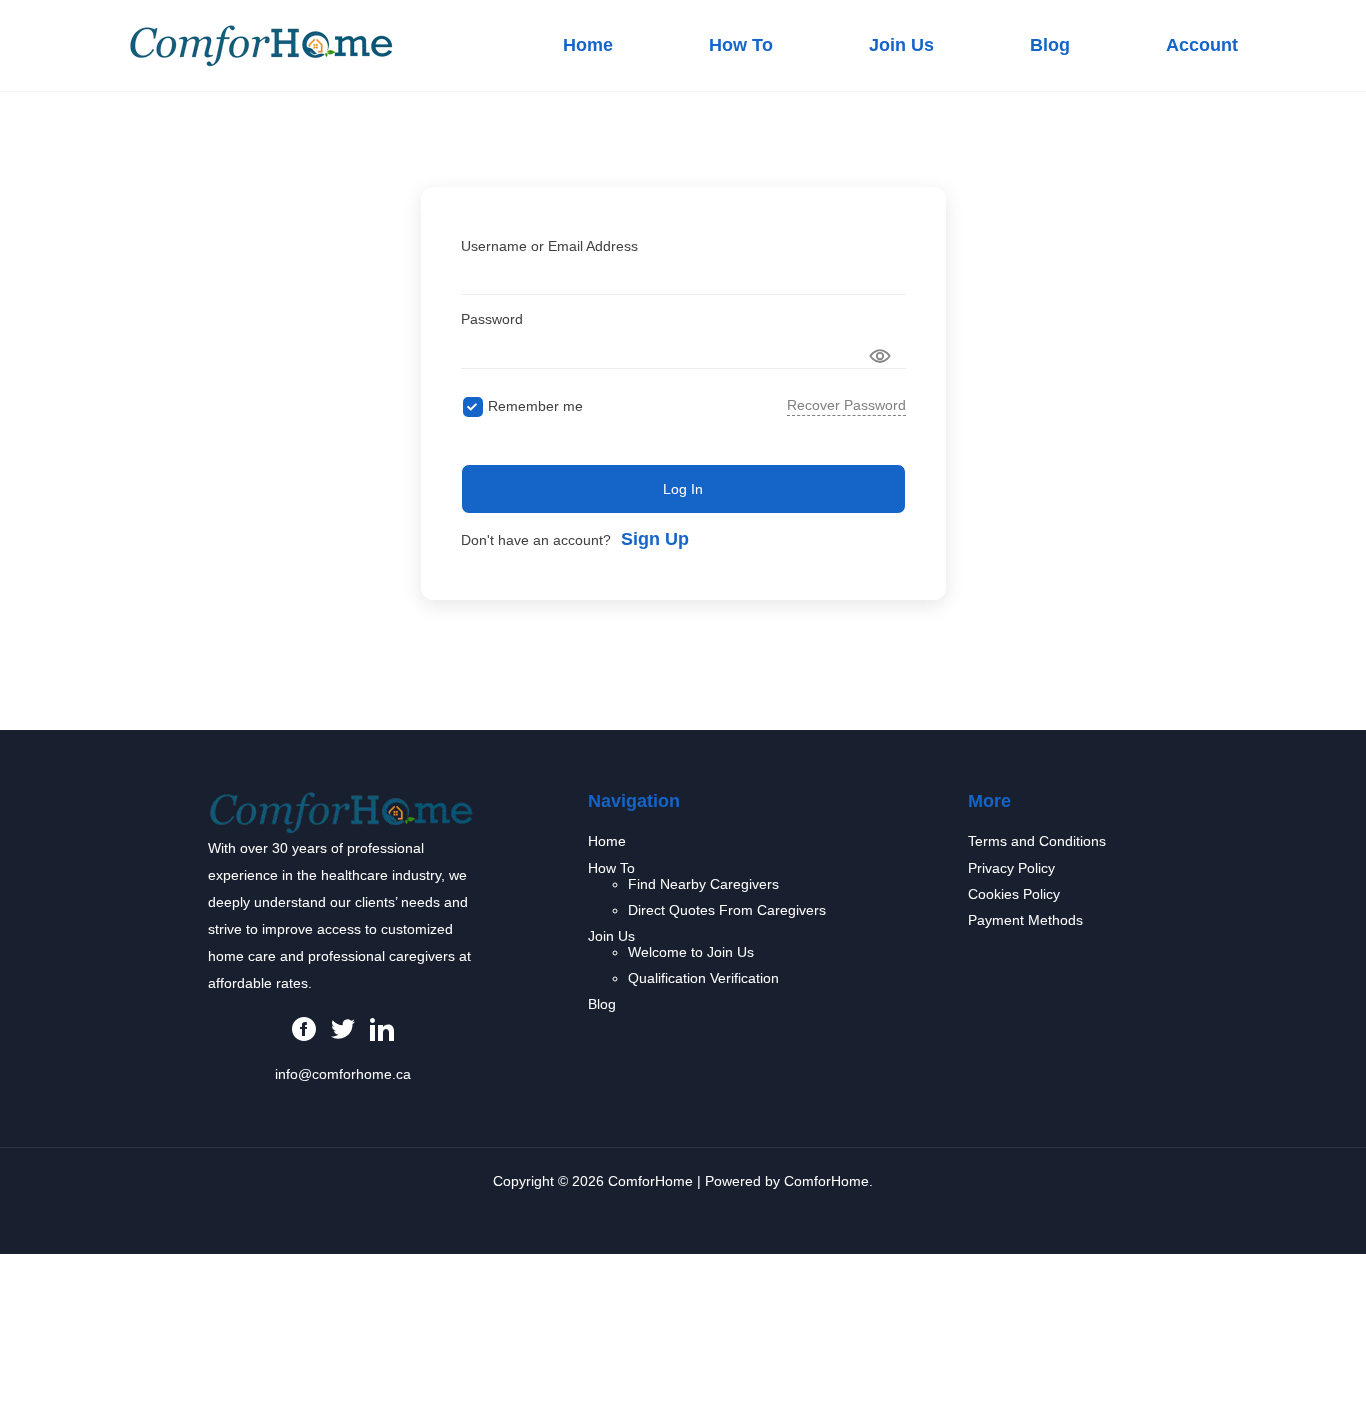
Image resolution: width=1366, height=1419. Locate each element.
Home (588, 45)
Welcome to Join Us (691, 952)
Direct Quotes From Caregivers (727, 910)
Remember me (535, 406)
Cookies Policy (1014, 894)
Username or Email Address (549, 246)
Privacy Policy (1011, 868)
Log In (683, 489)
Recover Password (846, 405)
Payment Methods (1025, 920)
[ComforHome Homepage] (341, 811)
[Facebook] (304, 1028)
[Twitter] (343, 1028)
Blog (1050, 45)
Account (1202, 45)
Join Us (901, 45)
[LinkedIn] (382, 1028)
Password (492, 319)
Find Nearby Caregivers (703, 884)
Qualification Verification (703, 978)
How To (741, 45)
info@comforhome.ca (343, 1074)
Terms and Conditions (1037, 841)
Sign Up (655, 539)
